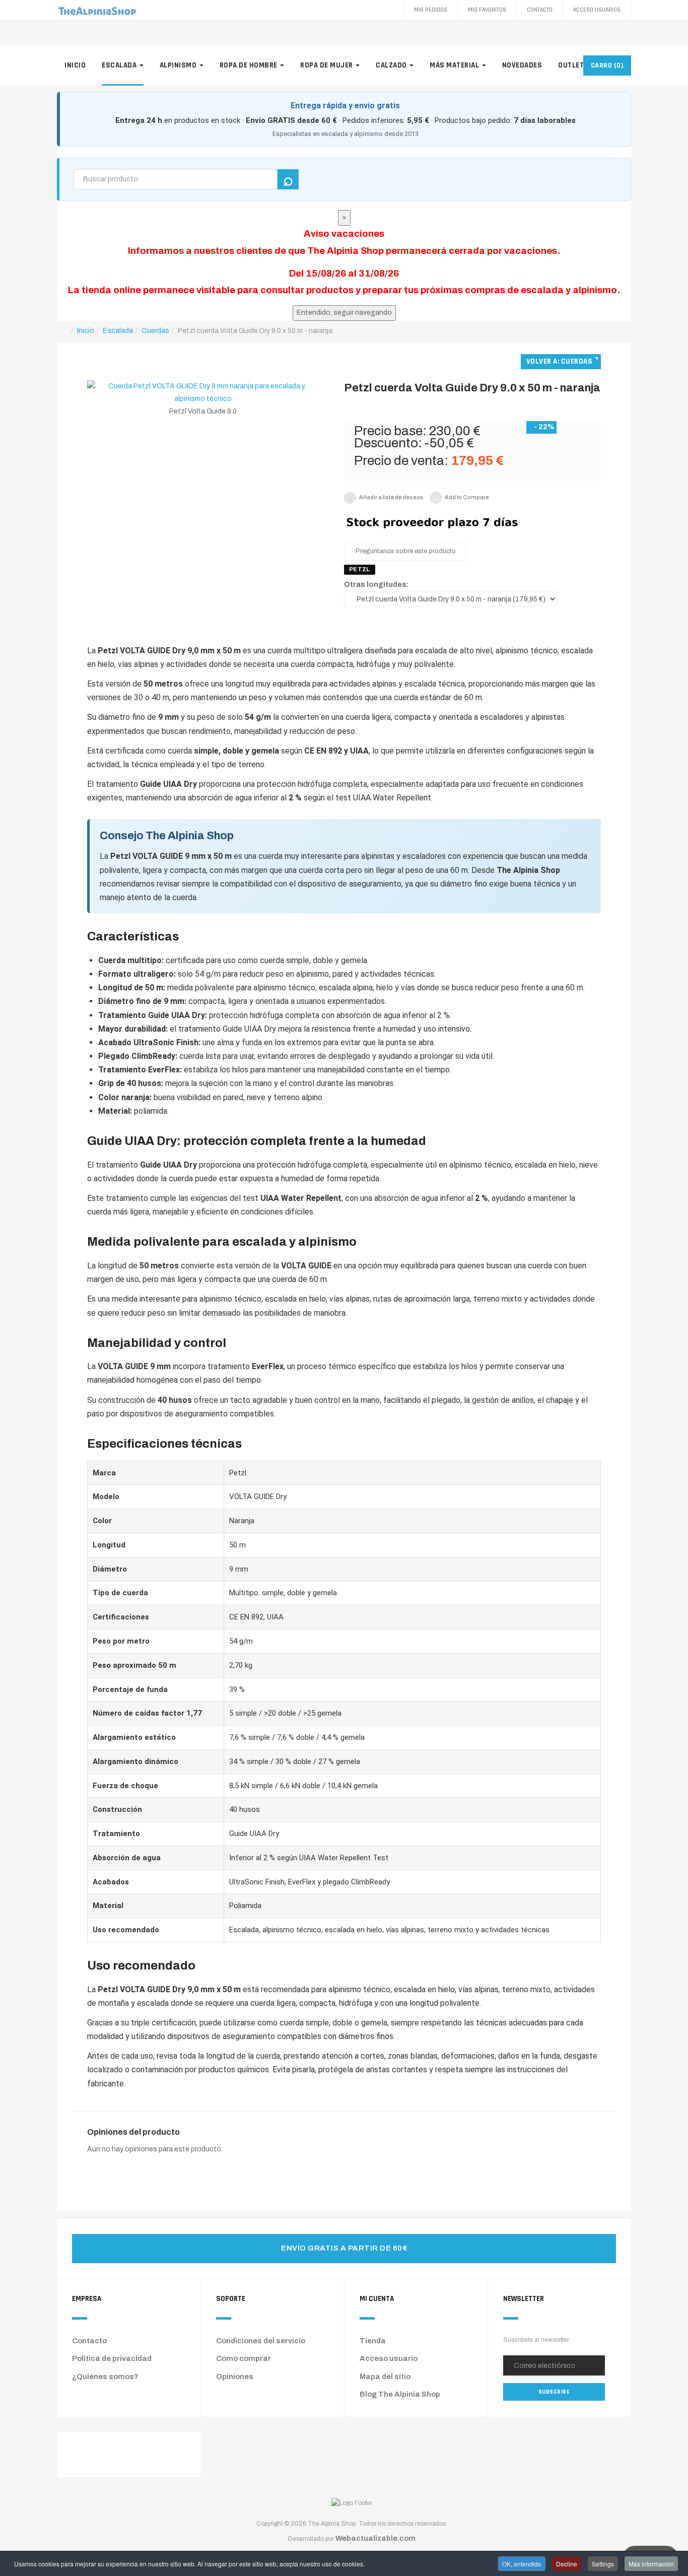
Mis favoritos (487, 10)
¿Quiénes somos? (105, 2377)
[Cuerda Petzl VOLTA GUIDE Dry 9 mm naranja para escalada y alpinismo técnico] (203, 392)
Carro (607, 65)
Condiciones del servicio (261, 2341)
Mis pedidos (431, 10)
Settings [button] (603, 2564)
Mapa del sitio (385, 2377)
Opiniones (235, 2377)
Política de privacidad (112, 2358)
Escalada (120, 65)
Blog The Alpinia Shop (400, 2394)
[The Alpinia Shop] (97, 10)
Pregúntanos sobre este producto (406, 551)
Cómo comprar (244, 2358)
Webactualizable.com (375, 2538)
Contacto (540, 10)
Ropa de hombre (250, 65)
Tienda (373, 2341)
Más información (651, 2564)
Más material (455, 65)
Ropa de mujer (327, 65)
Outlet (572, 65)
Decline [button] (567, 2564)
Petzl (360, 569)
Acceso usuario (389, 2358)
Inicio (75, 65)
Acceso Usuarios (597, 10)
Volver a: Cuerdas (560, 361)
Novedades (522, 65)
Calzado (392, 65)
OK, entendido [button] (522, 2564)
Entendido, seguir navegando (344, 313)
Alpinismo (179, 65)
